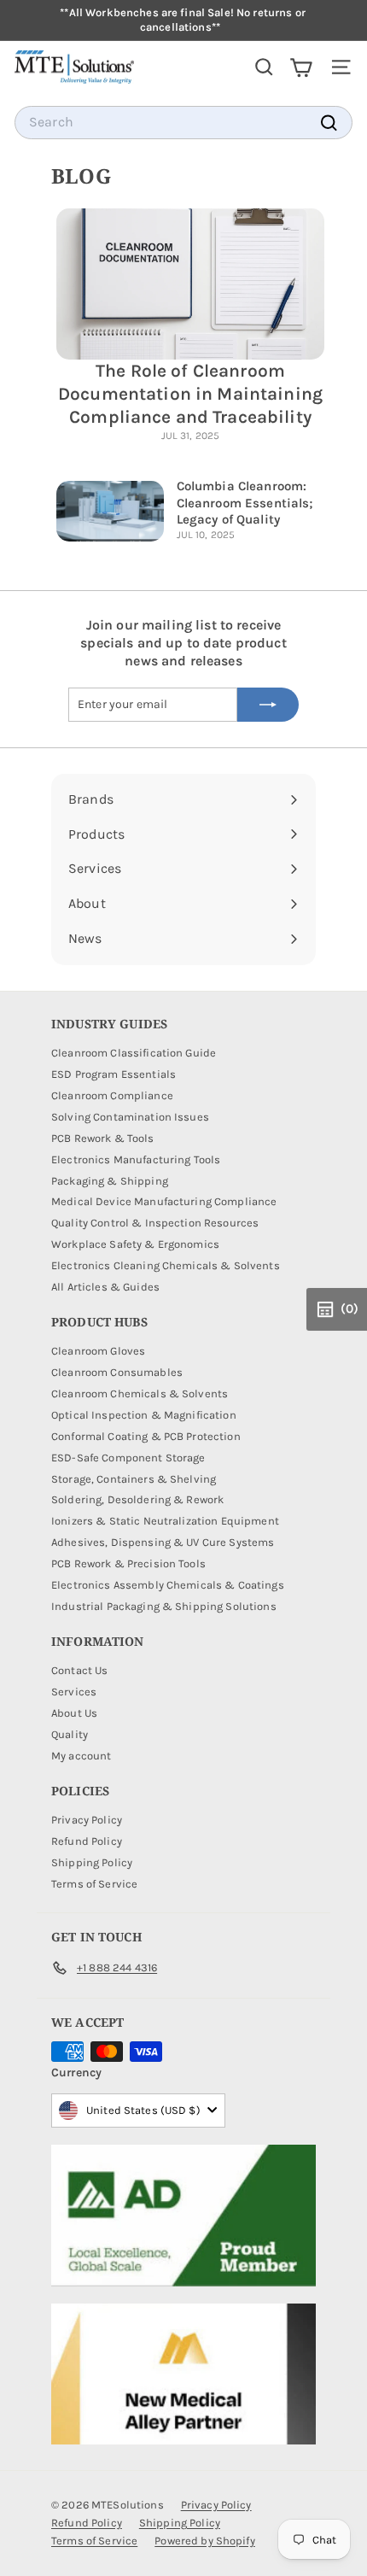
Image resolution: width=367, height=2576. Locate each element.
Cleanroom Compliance (112, 1095)
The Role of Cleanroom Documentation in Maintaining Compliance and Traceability (190, 394)
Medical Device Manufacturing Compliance (164, 1201)
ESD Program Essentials (114, 1074)
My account (81, 1756)
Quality (70, 1734)
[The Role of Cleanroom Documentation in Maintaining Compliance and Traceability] (190, 284)
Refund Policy (87, 1841)
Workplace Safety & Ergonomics (135, 1244)
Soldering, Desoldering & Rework (137, 1499)
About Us (74, 1713)
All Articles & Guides (105, 1287)
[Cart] (301, 67)
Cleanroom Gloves (98, 1351)
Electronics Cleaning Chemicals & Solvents (166, 1265)
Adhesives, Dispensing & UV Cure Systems (163, 1542)
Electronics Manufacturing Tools (136, 1159)
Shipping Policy (92, 1862)
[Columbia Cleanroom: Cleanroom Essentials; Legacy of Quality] (110, 511)
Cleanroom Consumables (117, 1372)
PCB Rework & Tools (103, 1138)
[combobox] (183, 123)
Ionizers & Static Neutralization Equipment (165, 1521)
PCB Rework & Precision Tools (128, 1563)
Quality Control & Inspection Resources (155, 1223)
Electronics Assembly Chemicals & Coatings (168, 1585)
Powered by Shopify (205, 2541)
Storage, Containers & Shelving (134, 1479)
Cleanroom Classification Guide (134, 1053)
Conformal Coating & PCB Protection (146, 1436)
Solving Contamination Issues (130, 1117)
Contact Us (79, 1670)
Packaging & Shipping (110, 1181)
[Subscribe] (268, 705)
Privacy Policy (87, 1820)
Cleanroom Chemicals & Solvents (140, 1393)
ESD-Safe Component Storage (128, 1458)
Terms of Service (94, 1884)
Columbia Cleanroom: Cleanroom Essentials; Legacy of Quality (245, 503)
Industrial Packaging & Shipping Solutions (164, 1606)
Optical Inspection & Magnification (144, 1415)
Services (74, 1692)
